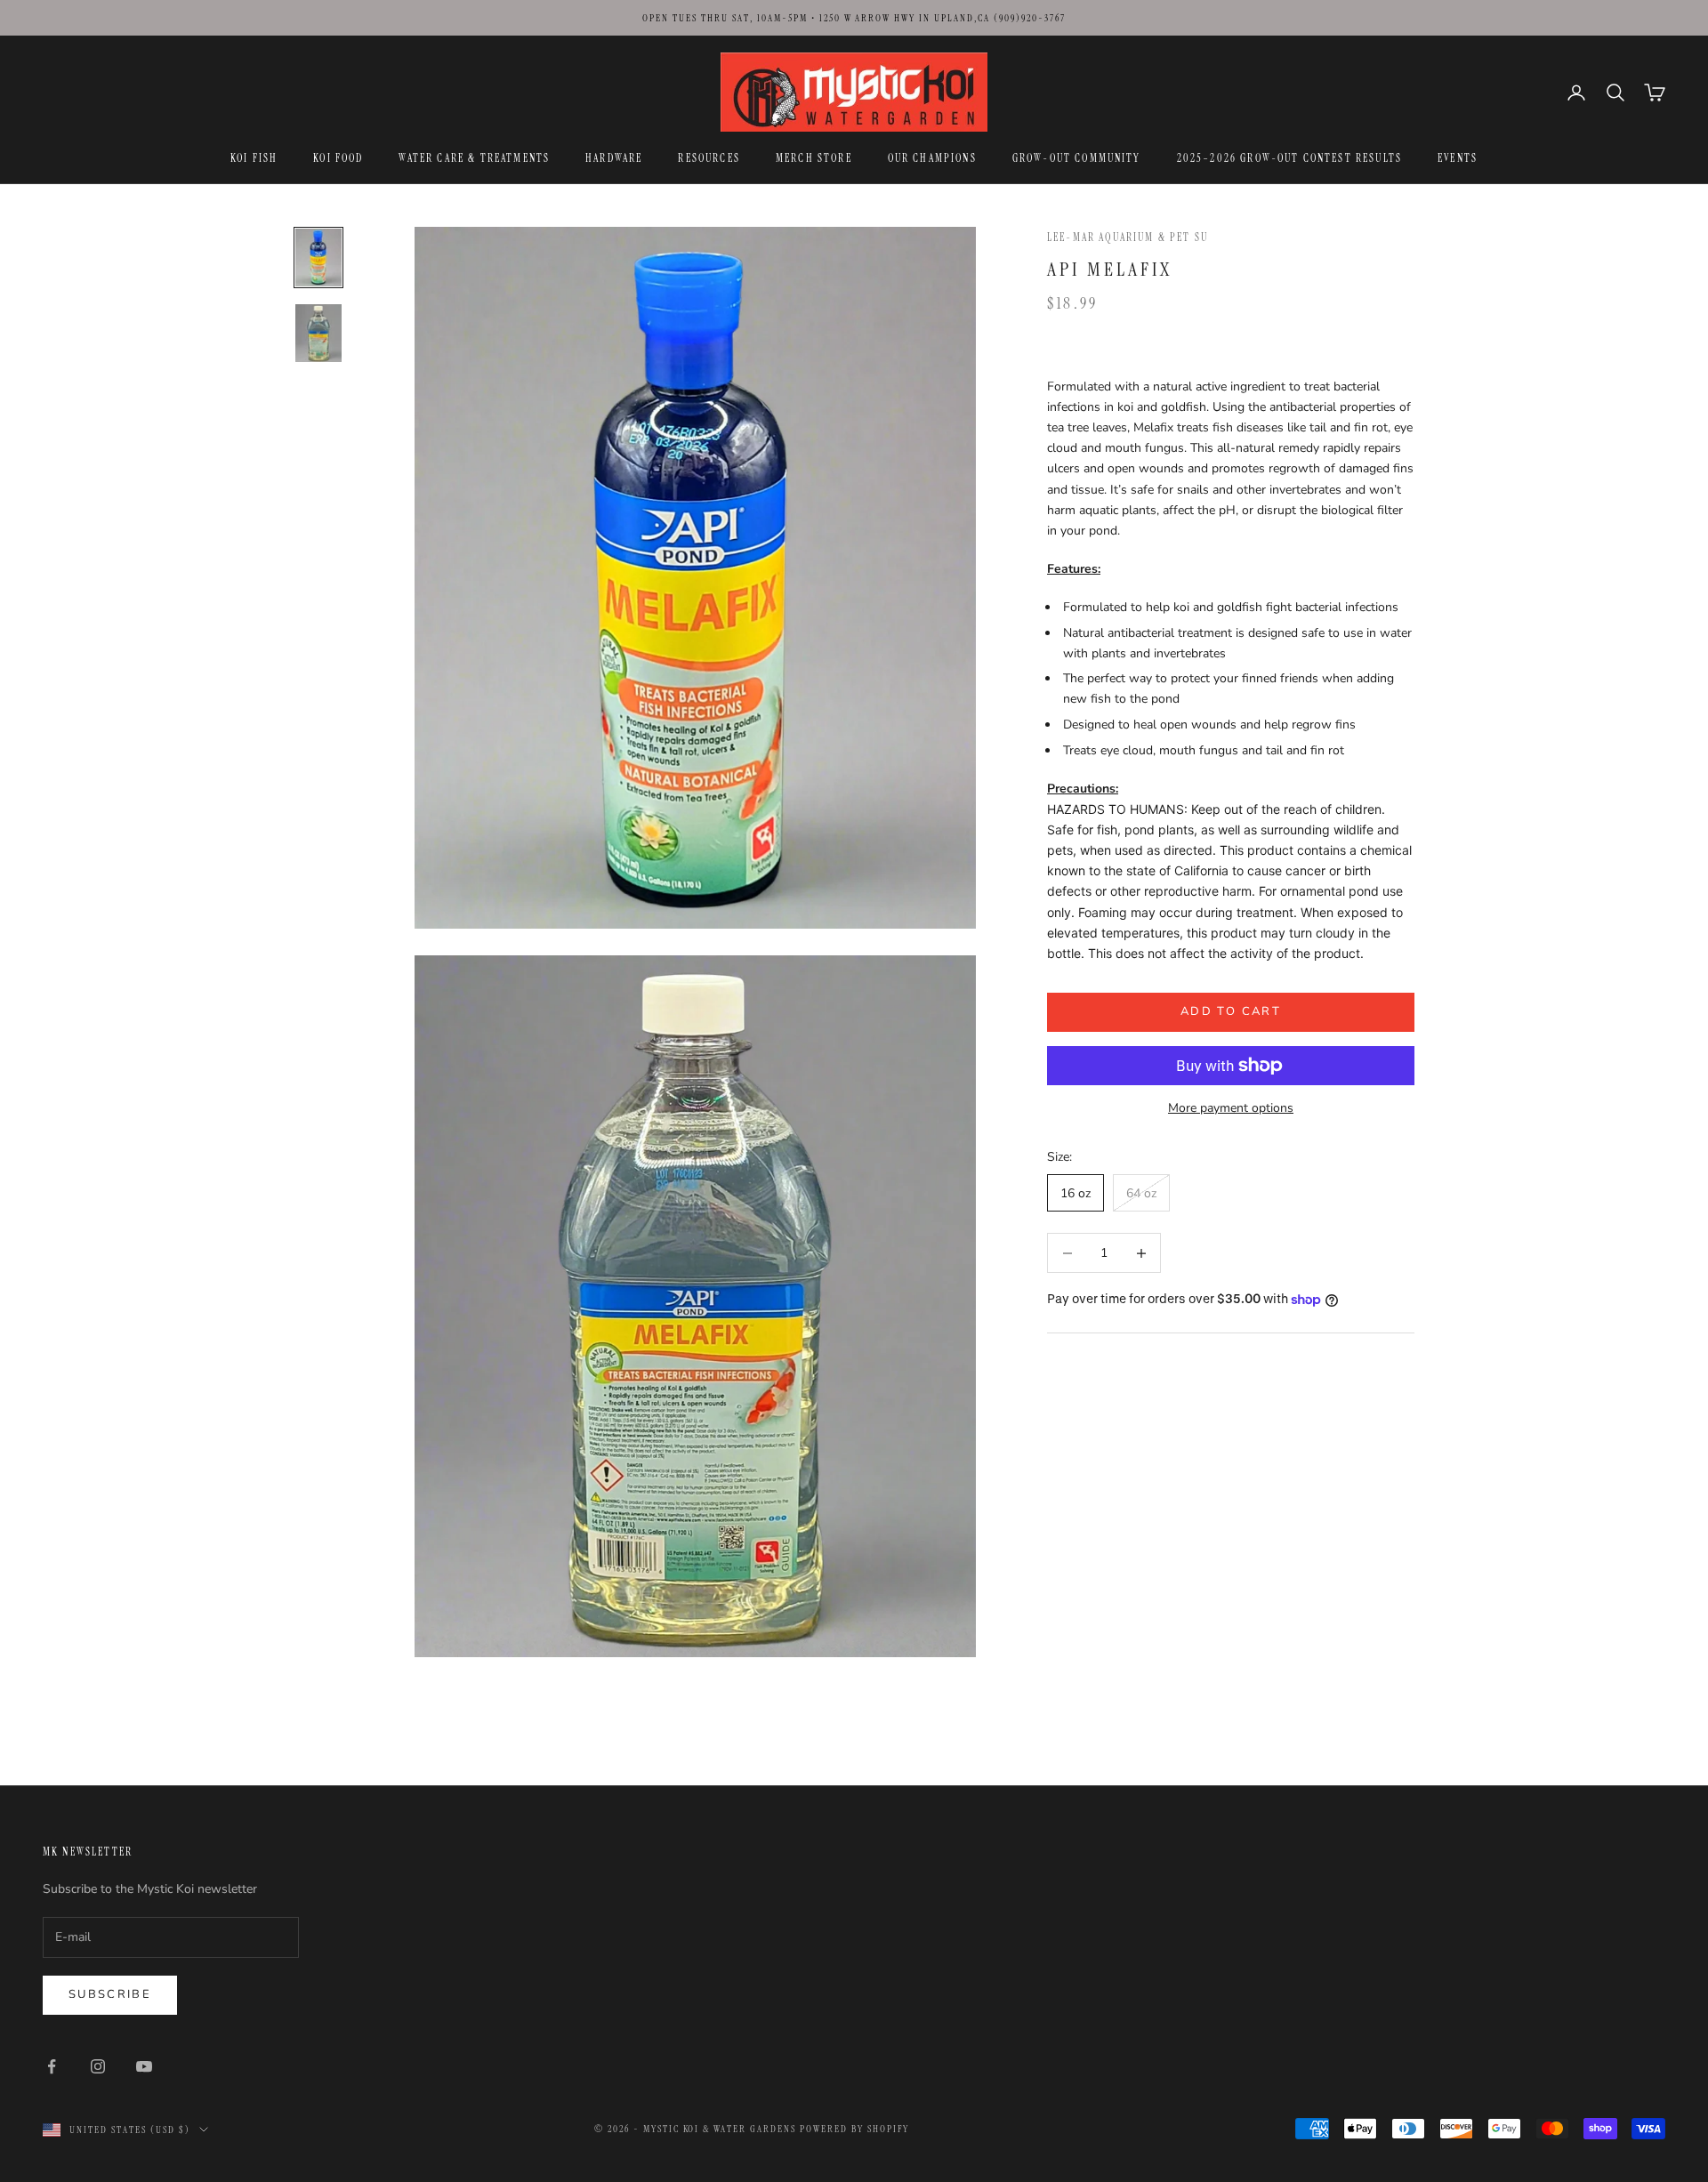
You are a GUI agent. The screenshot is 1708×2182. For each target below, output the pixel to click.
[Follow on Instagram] (98, 2066)
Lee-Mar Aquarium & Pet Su (1128, 238)
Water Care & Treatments (474, 158)
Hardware (614, 158)
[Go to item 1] (318, 258)
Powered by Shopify (854, 2129)
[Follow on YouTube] (144, 2066)
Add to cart (1231, 1011)
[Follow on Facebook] (52, 2066)
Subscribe (110, 1994)
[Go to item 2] (318, 333)
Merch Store (814, 158)
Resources (709, 158)
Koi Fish (254, 158)
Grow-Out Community (1077, 158)
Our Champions (932, 158)
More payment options (1231, 1108)
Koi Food (338, 158)
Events (1458, 158)
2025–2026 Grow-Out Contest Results (1289, 158)
